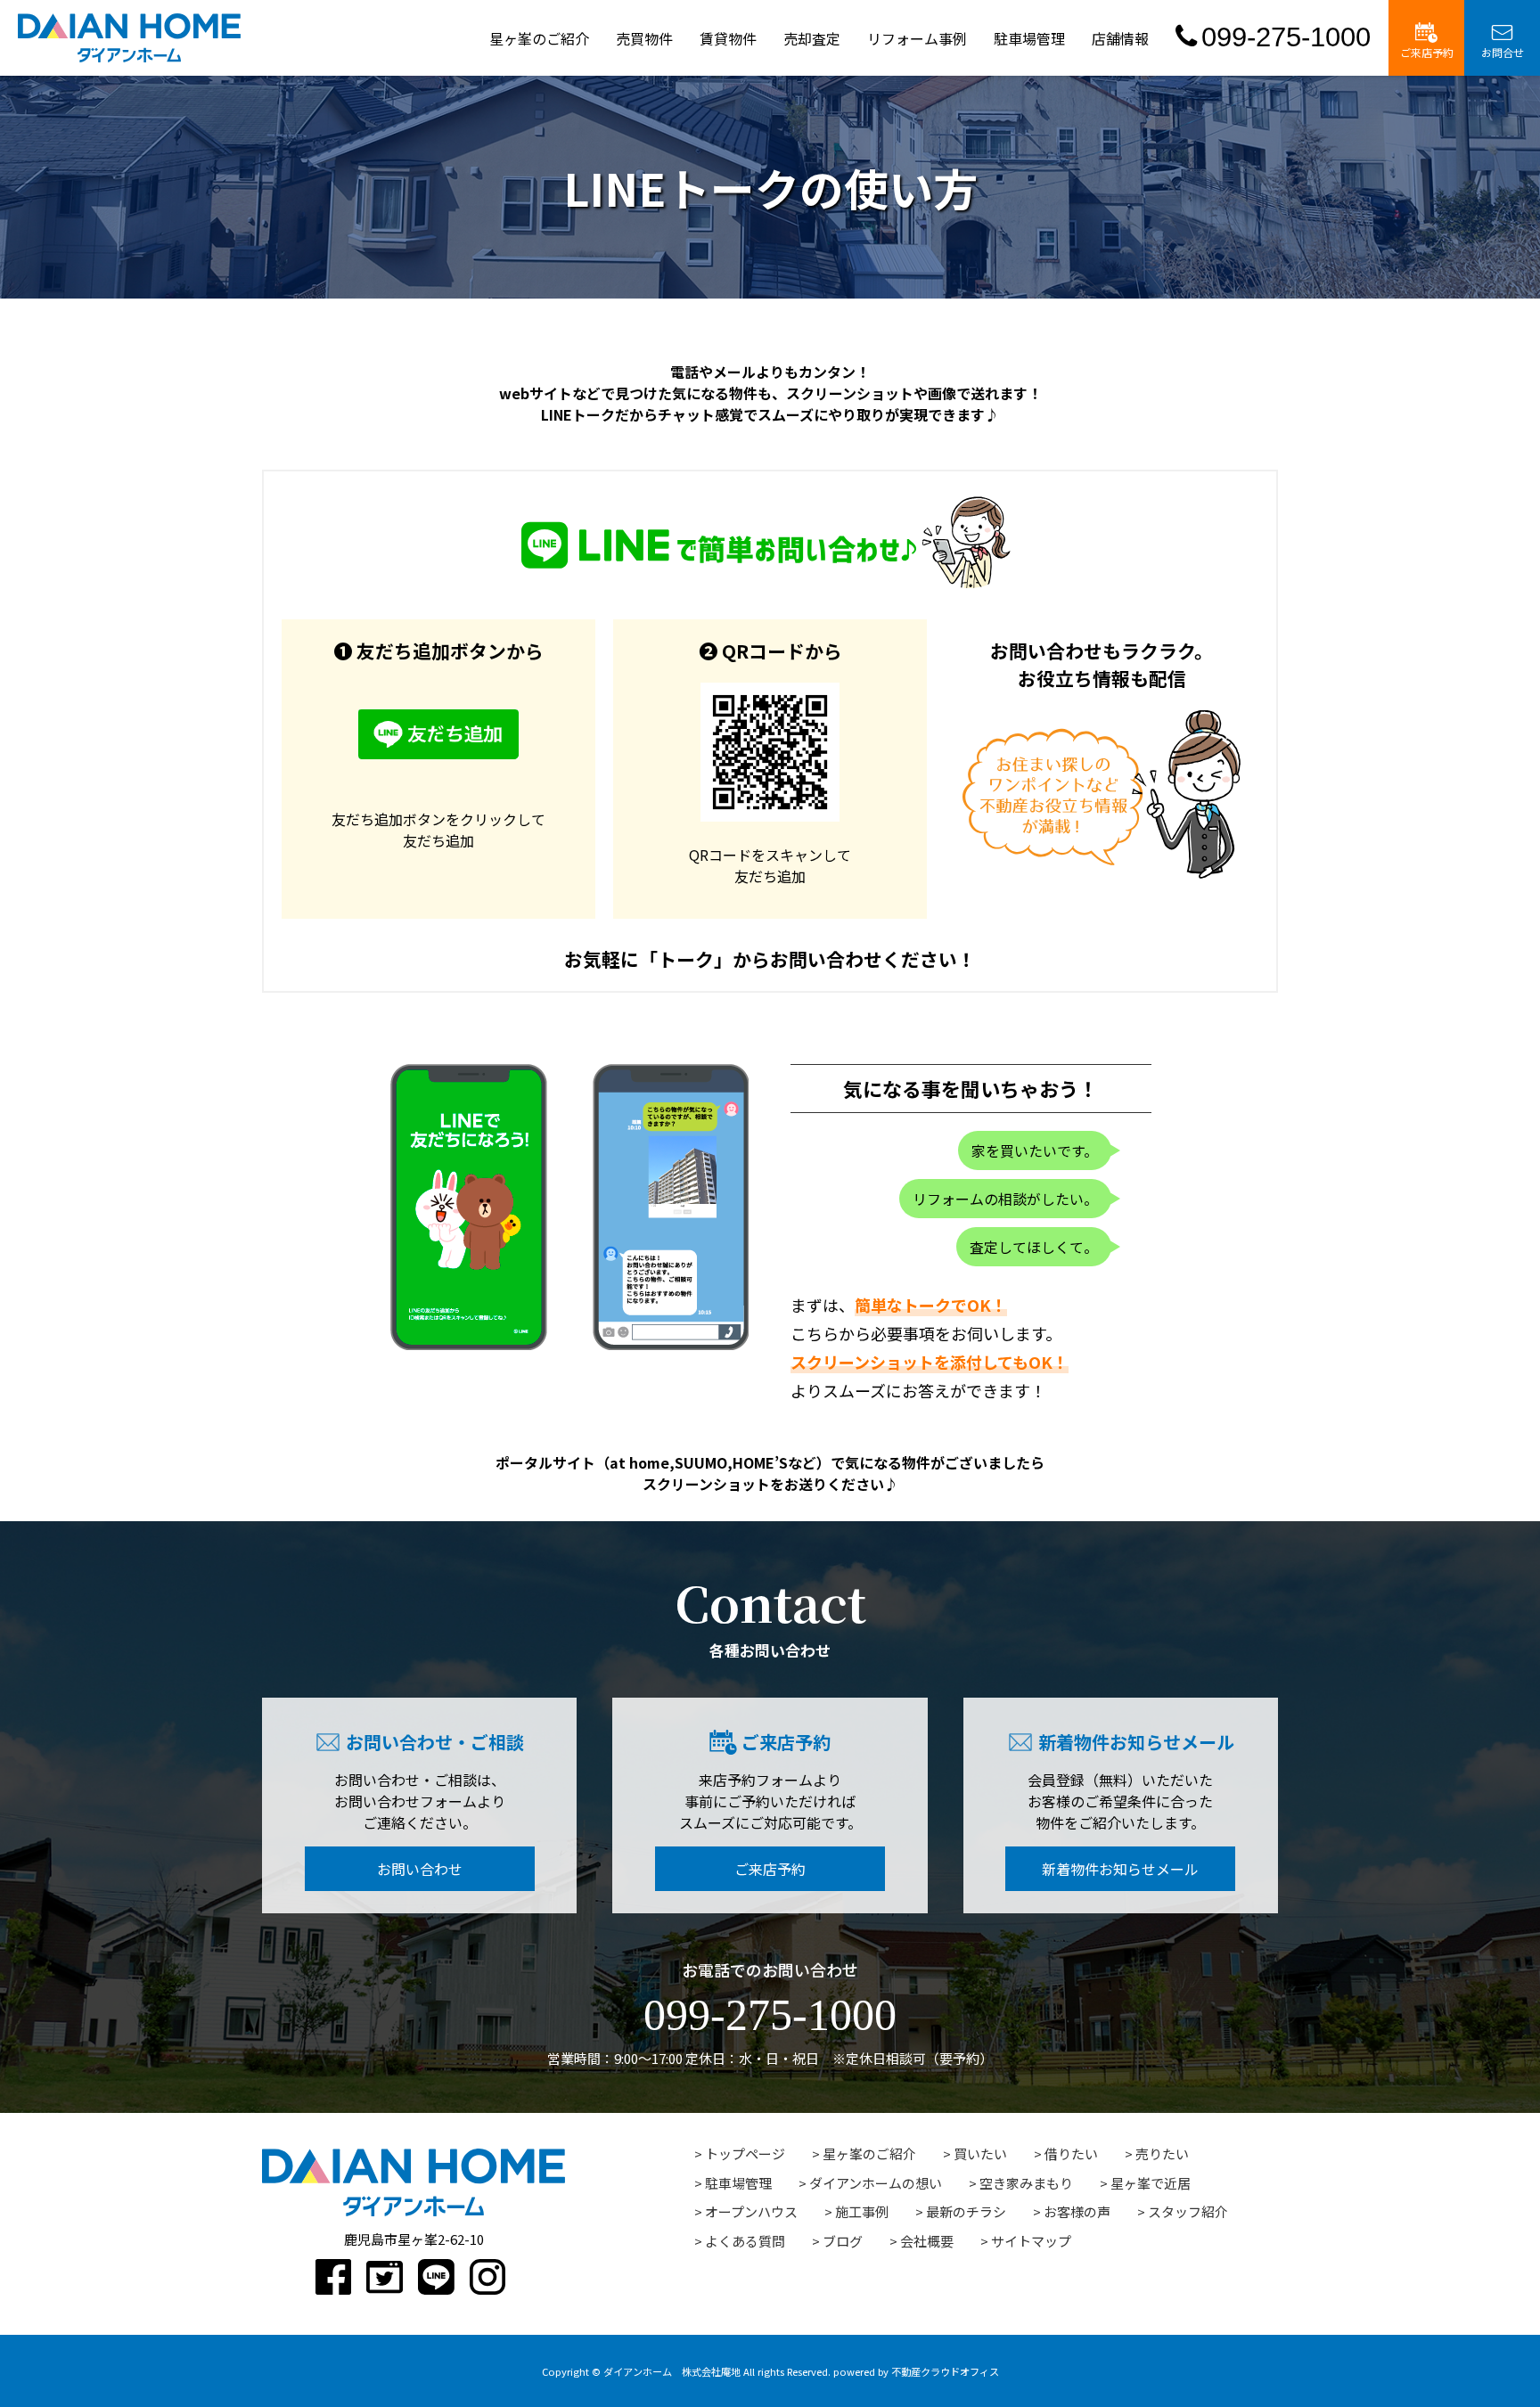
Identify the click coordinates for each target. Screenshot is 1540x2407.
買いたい (980, 2153)
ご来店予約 (1427, 52)
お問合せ (1503, 52)
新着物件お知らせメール (1120, 1869)
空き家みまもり (1026, 2183)
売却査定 (812, 38)
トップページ (745, 2153)
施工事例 (862, 2211)
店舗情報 (1120, 38)
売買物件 (644, 38)
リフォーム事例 (917, 38)
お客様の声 (1077, 2211)
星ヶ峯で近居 (1151, 2183)
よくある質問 (745, 2241)
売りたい (1162, 2153)
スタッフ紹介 (1188, 2211)
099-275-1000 (1286, 37)
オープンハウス (751, 2211)
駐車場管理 (1029, 38)
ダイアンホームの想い (876, 2183)
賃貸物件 (728, 38)
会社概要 (927, 2241)
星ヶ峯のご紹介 (539, 38)
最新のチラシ (966, 2211)
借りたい (1071, 2153)
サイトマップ (1031, 2241)
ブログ (843, 2241)
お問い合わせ (420, 1869)
